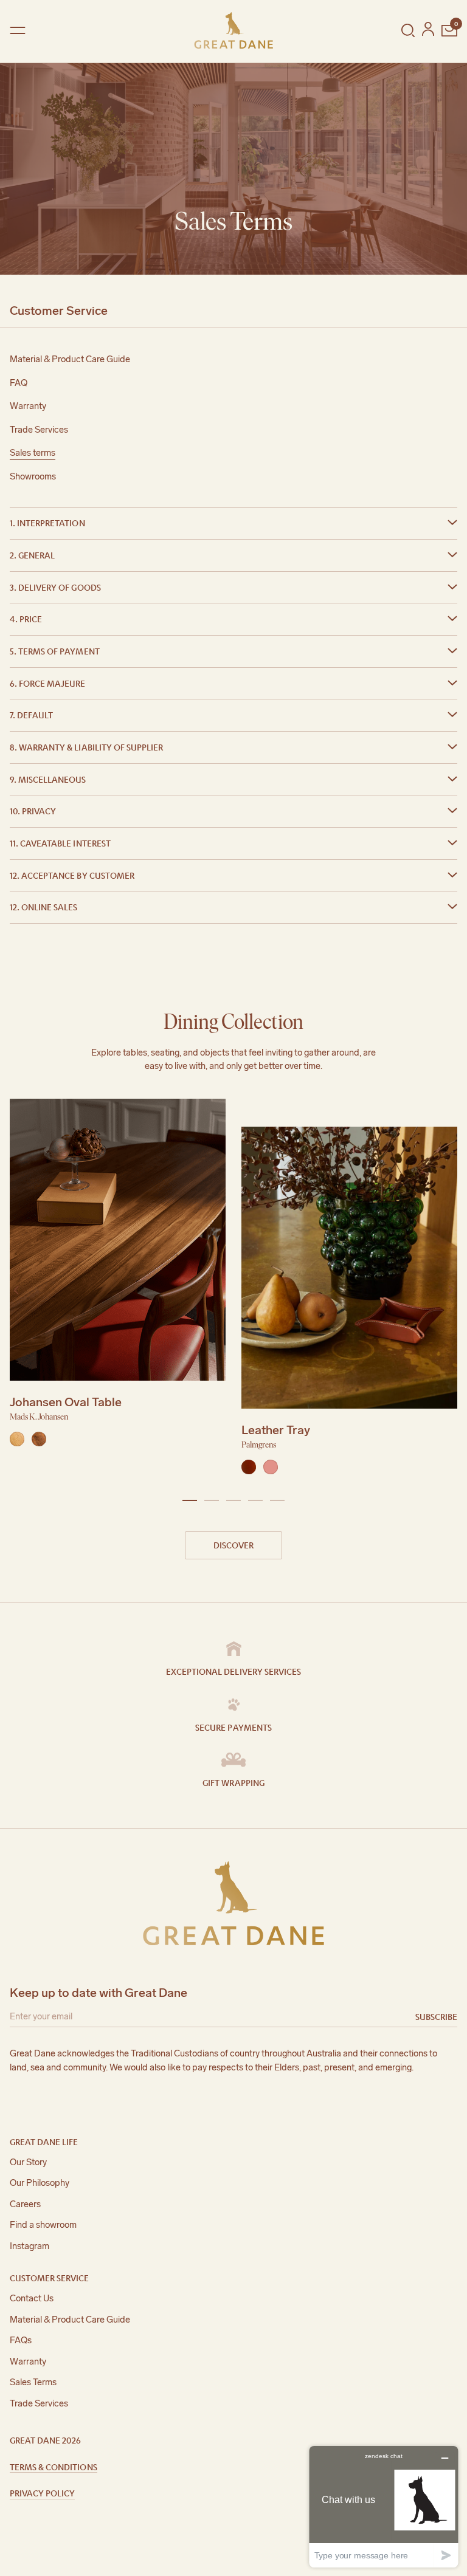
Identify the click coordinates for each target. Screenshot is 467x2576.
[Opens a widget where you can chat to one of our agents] (384, 2506)
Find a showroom (43, 2225)
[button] (233, 523)
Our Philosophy (40, 2183)
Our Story (28, 2162)
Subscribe (436, 2016)
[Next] (450, 1290)
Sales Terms (33, 2382)
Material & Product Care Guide (70, 359)
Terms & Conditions (54, 2467)
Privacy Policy (42, 2493)
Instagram (29, 2246)
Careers (25, 2204)
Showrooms (33, 476)
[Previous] (17, 1290)
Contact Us (32, 2298)
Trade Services (39, 430)
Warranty (28, 406)
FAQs (21, 2340)
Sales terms (33, 453)
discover (233, 1545)
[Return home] (233, 30)
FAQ (19, 383)
